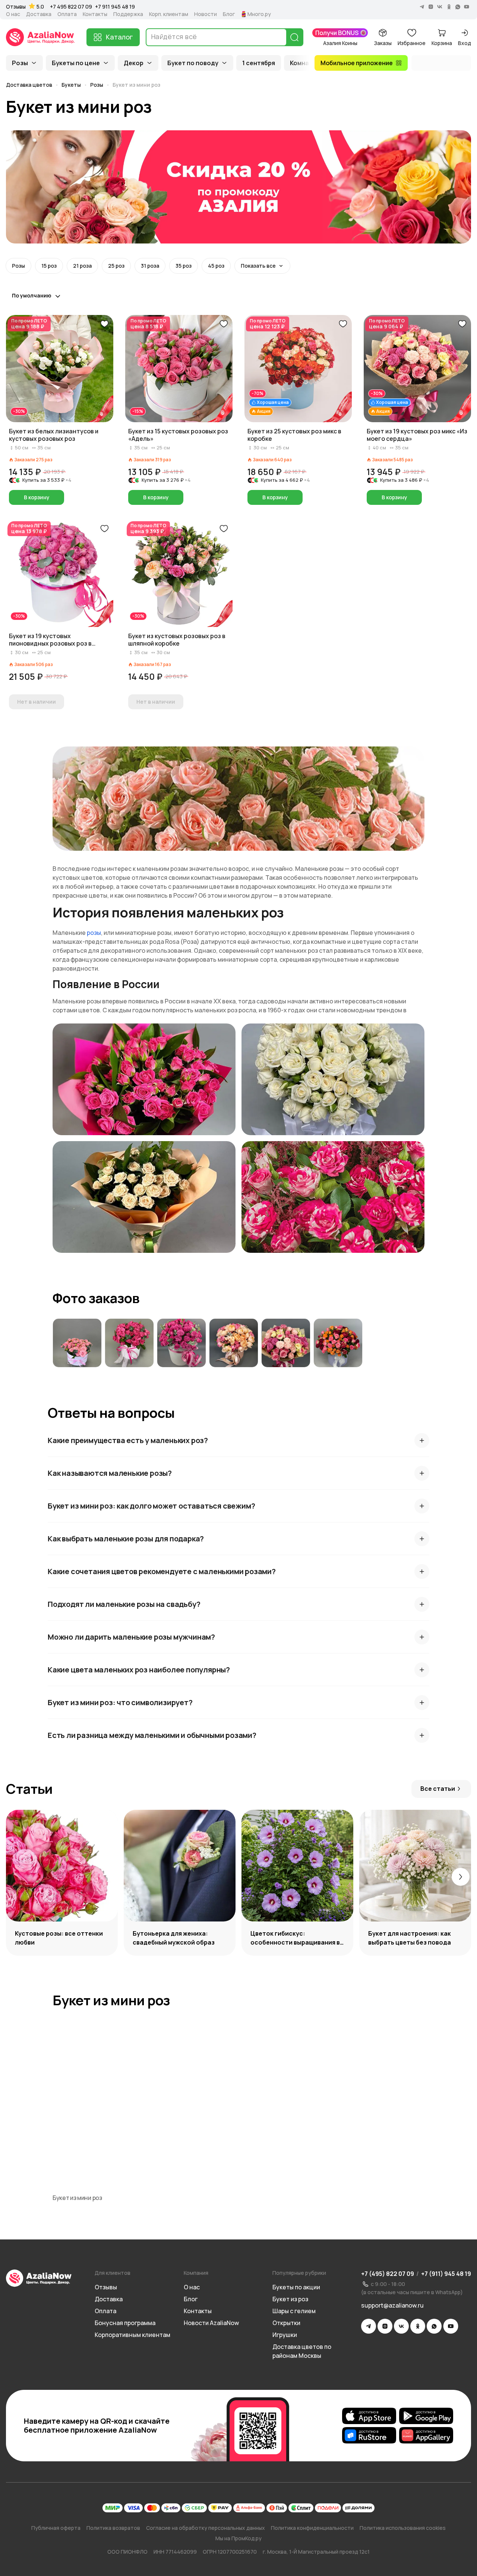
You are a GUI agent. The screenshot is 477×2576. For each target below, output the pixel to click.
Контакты (95, 14)
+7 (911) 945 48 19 (446, 2274)
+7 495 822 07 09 (71, 7)
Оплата (67, 14)
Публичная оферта (56, 2528)
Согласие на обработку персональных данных (206, 2528)
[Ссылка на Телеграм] (369, 2326)
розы (94, 933)
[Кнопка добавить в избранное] (104, 324)
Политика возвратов (113, 2528)
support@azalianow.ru (392, 2305)
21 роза (82, 266)
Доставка (39, 14)
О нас (13, 14)
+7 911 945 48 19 (115, 7)
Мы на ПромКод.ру (238, 2538)
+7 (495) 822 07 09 (388, 2274)
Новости (206, 14)
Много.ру (259, 14)
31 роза (150, 266)
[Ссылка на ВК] (401, 2326)
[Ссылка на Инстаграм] (385, 2326)
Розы (20, 63)
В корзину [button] (37, 497)
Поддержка (128, 14)
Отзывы (16, 7)
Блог (229, 14)
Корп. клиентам (169, 14)
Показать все (258, 266)
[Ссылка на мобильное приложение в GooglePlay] (426, 2416)
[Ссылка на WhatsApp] (434, 2326)
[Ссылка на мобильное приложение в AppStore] (369, 2416)
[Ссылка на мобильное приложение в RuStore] (369, 2435)
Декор (134, 63)
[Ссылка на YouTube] (451, 2326)
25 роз (116, 266)
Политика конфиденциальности (312, 2528)
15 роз (49, 266)
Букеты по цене (76, 63)
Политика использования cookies (403, 2528)
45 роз (216, 266)
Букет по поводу (193, 63)
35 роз (184, 266)
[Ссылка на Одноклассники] (418, 2326)
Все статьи (438, 1789)
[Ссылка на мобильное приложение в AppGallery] (426, 2435)
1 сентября (259, 63)
